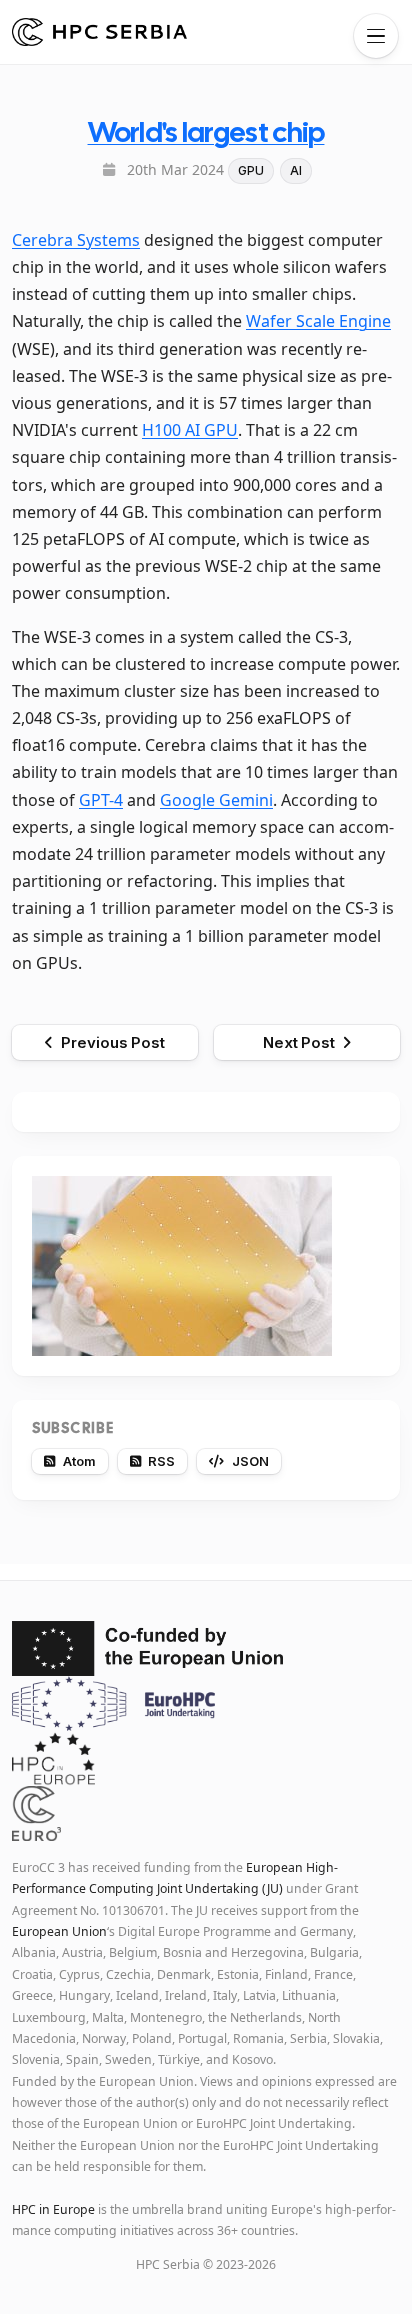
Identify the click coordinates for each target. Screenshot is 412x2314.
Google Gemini (216, 800)
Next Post (299, 1042)
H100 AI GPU (190, 430)
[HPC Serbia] (99, 32)
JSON (250, 1461)
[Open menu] (376, 36)
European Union (59, 1931)
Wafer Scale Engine (318, 321)
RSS (161, 1461)
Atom (79, 1461)
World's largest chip (206, 132)
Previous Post (113, 1042)
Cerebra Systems (76, 240)
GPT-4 (101, 800)
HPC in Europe (53, 2209)
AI (296, 170)
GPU (251, 170)
